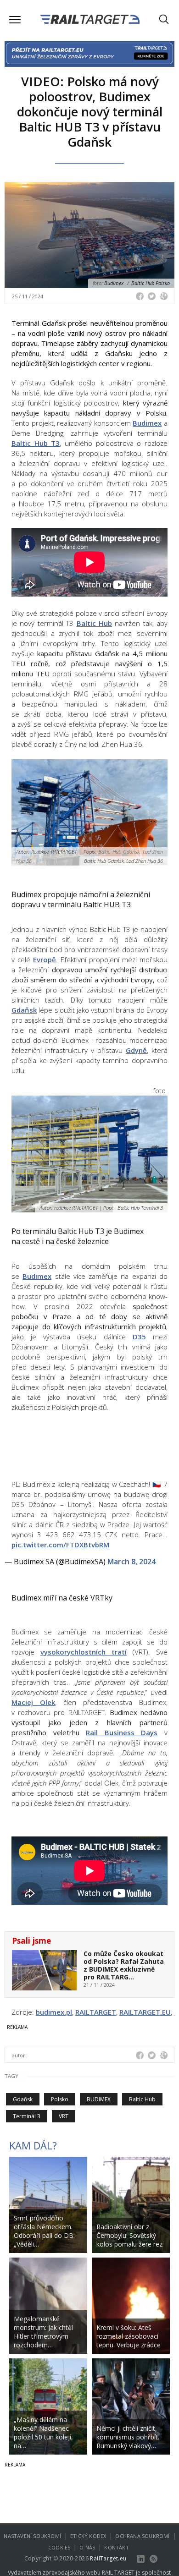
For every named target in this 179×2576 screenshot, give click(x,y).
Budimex (147, 423)
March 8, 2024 (131, 1562)
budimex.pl (54, 2012)
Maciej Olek (33, 1702)
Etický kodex (88, 2536)
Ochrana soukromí (142, 2536)
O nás (87, 2547)
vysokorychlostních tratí (84, 1652)
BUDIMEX (99, 2099)
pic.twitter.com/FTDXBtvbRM (60, 1545)
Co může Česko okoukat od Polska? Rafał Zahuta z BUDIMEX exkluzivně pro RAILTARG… (124, 1965)
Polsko (60, 2099)
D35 (139, 1337)
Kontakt (116, 2547)
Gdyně (136, 1050)
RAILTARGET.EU (145, 2012)
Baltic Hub (94, 623)
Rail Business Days (122, 1732)
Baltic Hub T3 (36, 443)
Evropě (45, 959)
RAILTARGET (96, 2012)
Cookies (59, 2547)
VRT (64, 2116)
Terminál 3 (27, 2116)
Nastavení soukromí (32, 2536)
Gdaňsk (24, 1010)
